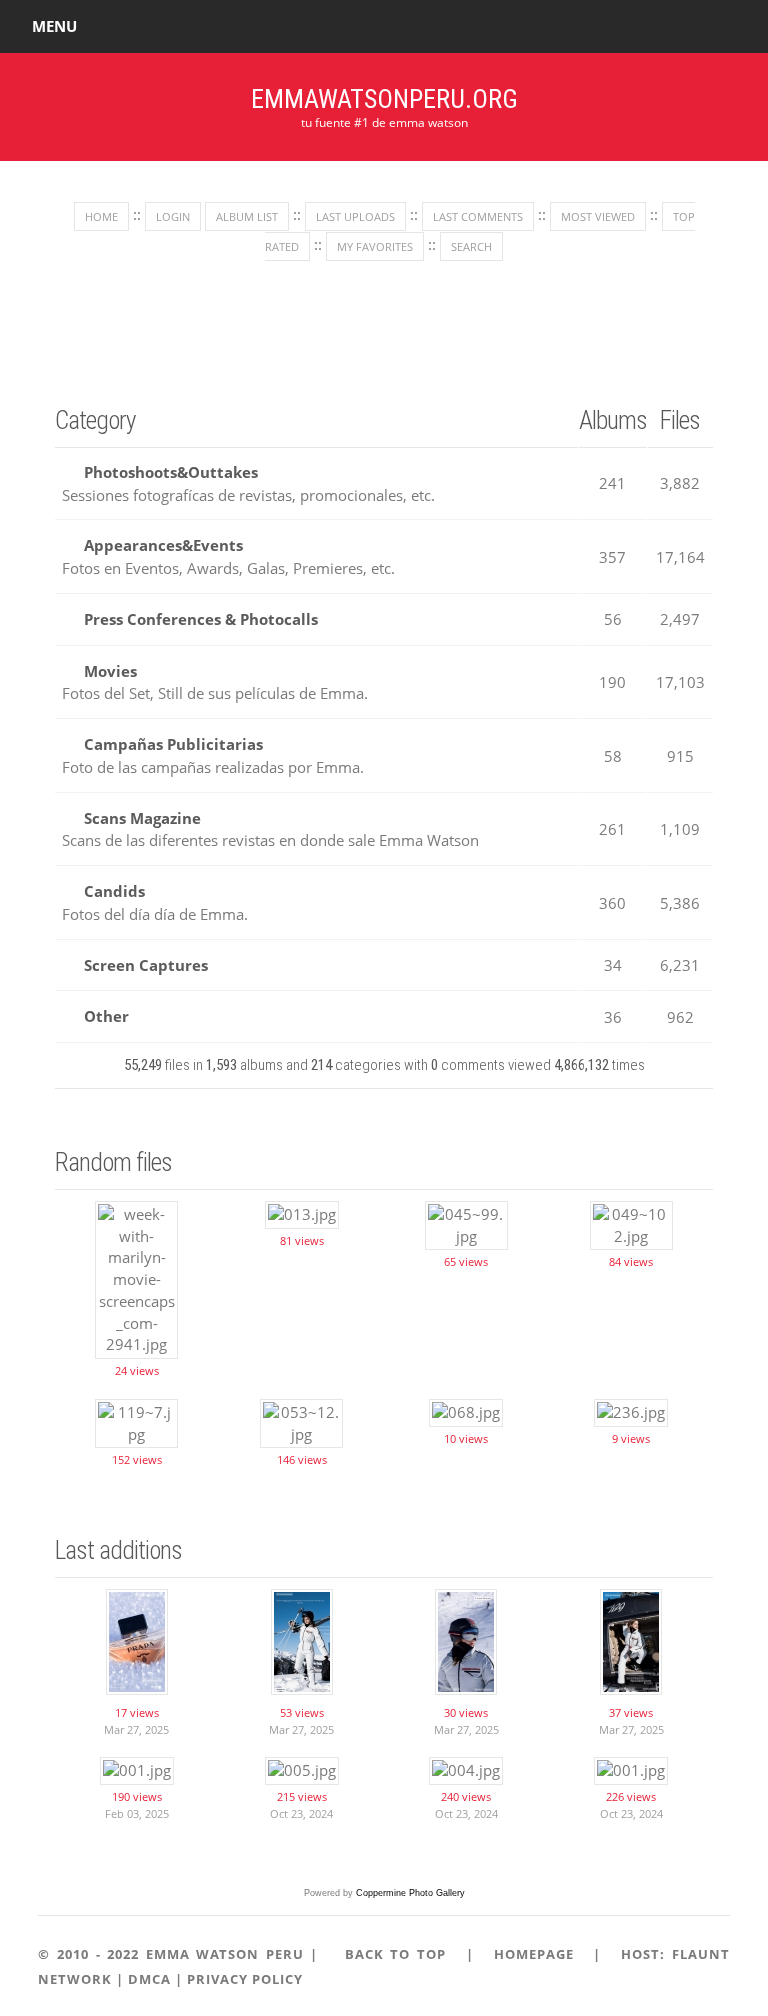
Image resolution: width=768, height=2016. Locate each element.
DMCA (149, 1979)
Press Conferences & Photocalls (201, 619)
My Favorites (375, 246)
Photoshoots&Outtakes (171, 472)
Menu (54, 26)
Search (471, 246)
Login (173, 216)
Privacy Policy (245, 1979)
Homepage (534, 1954)
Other (106, 1016)
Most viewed (598, 216)
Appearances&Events (163, 545)
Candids (114, 891)
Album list (247, 216)
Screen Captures (146, 965)
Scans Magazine (142, 818)
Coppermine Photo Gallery (410, 1893)
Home (101, 216)
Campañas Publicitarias (173, 744)
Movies (110, 671)
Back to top (395, 1954)
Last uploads (355, 216)
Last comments (478, 216)
